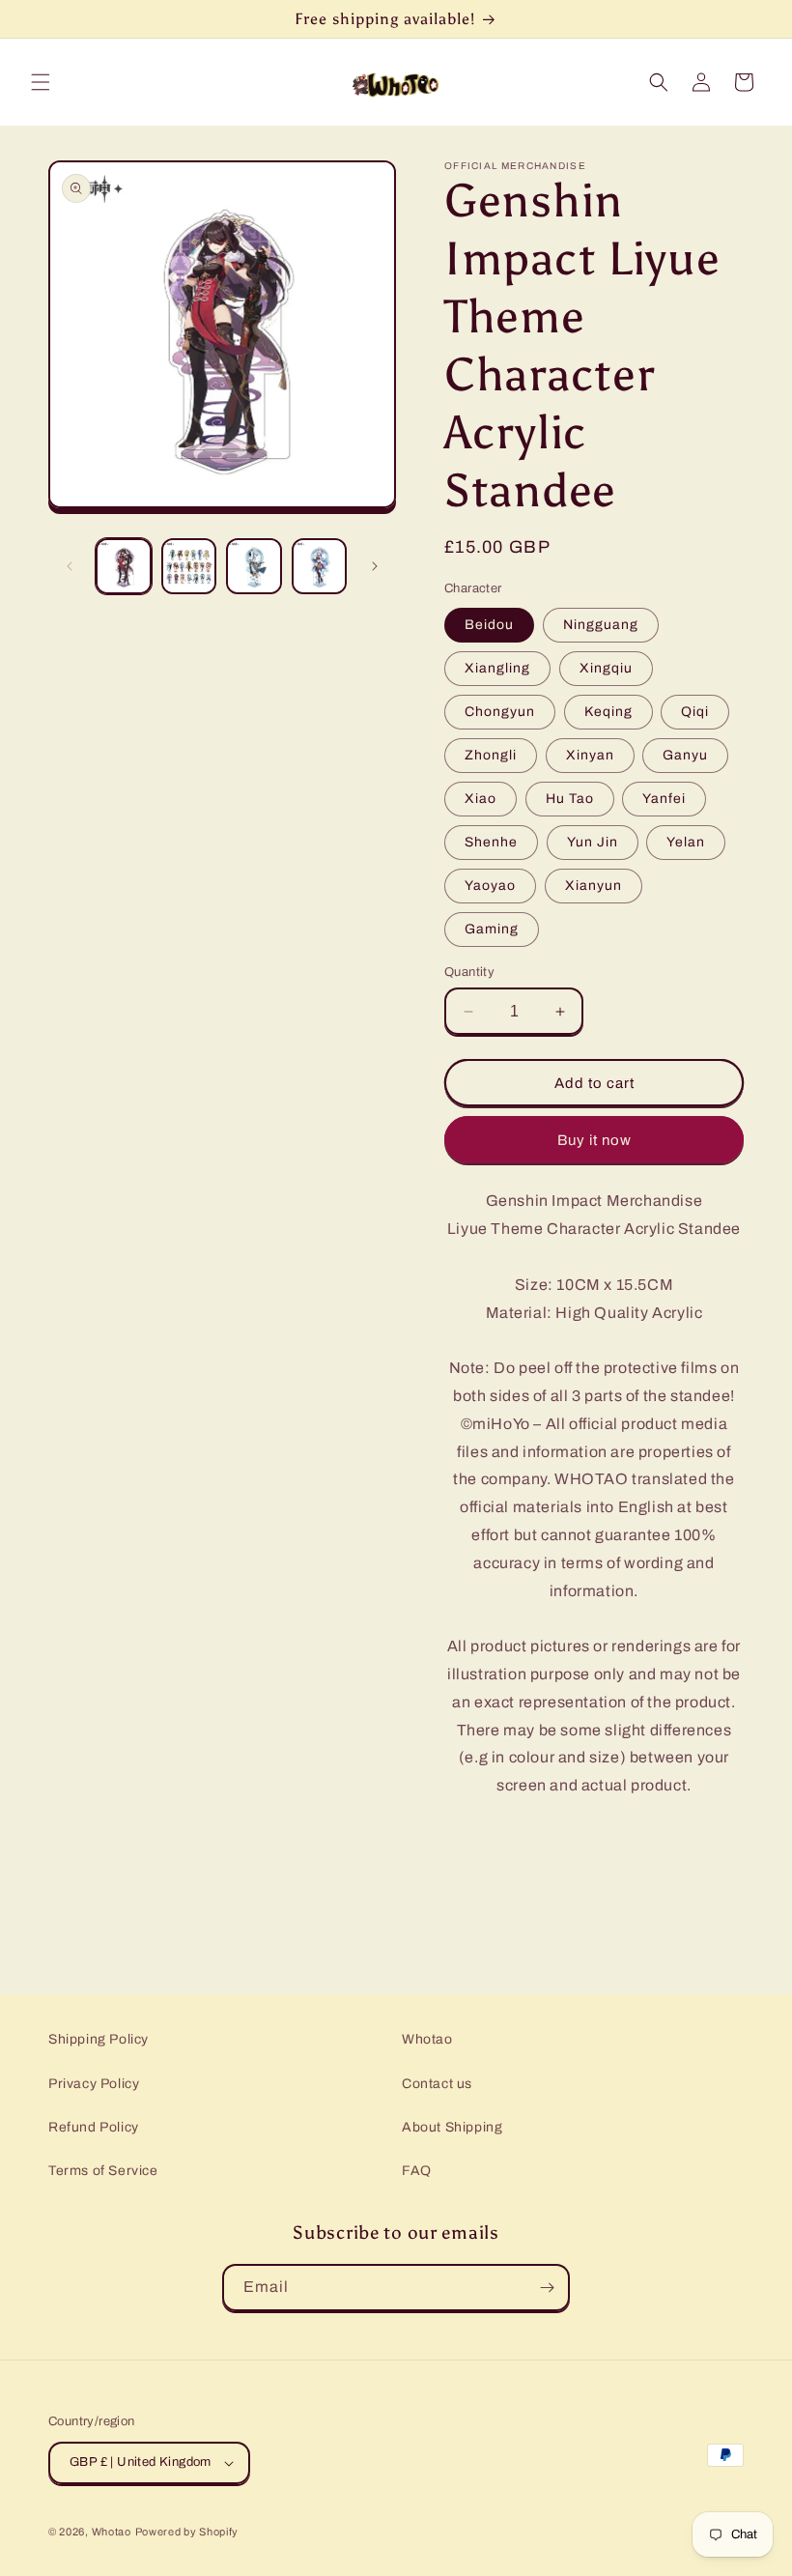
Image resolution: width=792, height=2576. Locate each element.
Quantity (469, 972)
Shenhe (491, 842)
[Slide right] (375, 566)
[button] (41, 82)
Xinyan (590, 755)
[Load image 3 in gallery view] (254, 566)
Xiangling (497, 668)
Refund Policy (94, 2127)
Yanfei (664, 799)
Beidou (489, 625)
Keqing (608, 712)
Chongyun (500, 712)
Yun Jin (593, 842)
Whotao (427, 2039)
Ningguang (601, 625)
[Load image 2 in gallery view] (189, 566)
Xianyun (594, 886)
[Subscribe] (547, 2288)
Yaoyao (490, 886)
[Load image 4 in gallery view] (320, 566)
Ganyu (685, 755)
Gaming (492, 929)
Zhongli (491, 755)
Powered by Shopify (187, 2532)
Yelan (686, 842)
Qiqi (695, 712)
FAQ (417, 2171)
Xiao (481, 799)
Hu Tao (570, 799)
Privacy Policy (94, 2084)
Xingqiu (606, 668)
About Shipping (452, 2127)
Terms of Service (103, 2171)
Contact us (437, 2084)
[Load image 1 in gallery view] (124, 566)
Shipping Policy (99, 2039)
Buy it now (594, 1140)
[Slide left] (70, 566)
